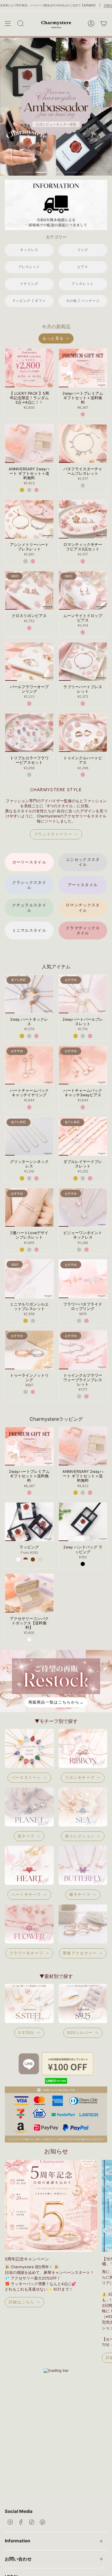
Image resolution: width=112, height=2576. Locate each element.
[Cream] (40, 1559)
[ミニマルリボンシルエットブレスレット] (29, 1279)
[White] (18, 1559)
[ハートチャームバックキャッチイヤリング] (29, 1065)
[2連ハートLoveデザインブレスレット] (29, 1207)
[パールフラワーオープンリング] (29, 662)
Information (17, 2541)
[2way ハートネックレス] (29, 994)
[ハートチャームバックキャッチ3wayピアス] (83, 1065)
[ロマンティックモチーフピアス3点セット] (83, 519)
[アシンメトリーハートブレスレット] (29, 519)
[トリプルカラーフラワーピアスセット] (29, 733)
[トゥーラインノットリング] (29, 1350)
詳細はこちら (57, 5)
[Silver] (29, 490)
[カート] (104, 24)
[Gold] (22, 490)
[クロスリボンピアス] (29, 590)
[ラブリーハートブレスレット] (83, 662)
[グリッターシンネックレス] (29, 1136)
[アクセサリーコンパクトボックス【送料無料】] (29, 1593)
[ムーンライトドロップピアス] (83, 590)
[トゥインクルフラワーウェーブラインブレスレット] (83, 1350)
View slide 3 (56, 172)
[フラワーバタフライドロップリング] (83, 1279)
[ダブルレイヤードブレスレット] (83, 1136)
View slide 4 (71, 172)
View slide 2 (41, 172)
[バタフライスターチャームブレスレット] (83, 444)
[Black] (83, 1564)
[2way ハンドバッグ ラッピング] (83, 1522)
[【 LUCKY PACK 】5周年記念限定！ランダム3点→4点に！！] (29, 368)
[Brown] (33, 1559)
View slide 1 (26, 172)
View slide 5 (86, 172)
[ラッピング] (29, 1522)
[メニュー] (8, 24)
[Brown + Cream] (25, 1559)
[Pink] (83, 414)
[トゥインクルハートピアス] (83, 733)
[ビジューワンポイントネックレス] (83, 1207)
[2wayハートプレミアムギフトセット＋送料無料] (83, 368)
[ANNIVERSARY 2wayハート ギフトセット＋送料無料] (29, 444)
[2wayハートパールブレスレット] (83, 994)
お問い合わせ (18, 2559)
